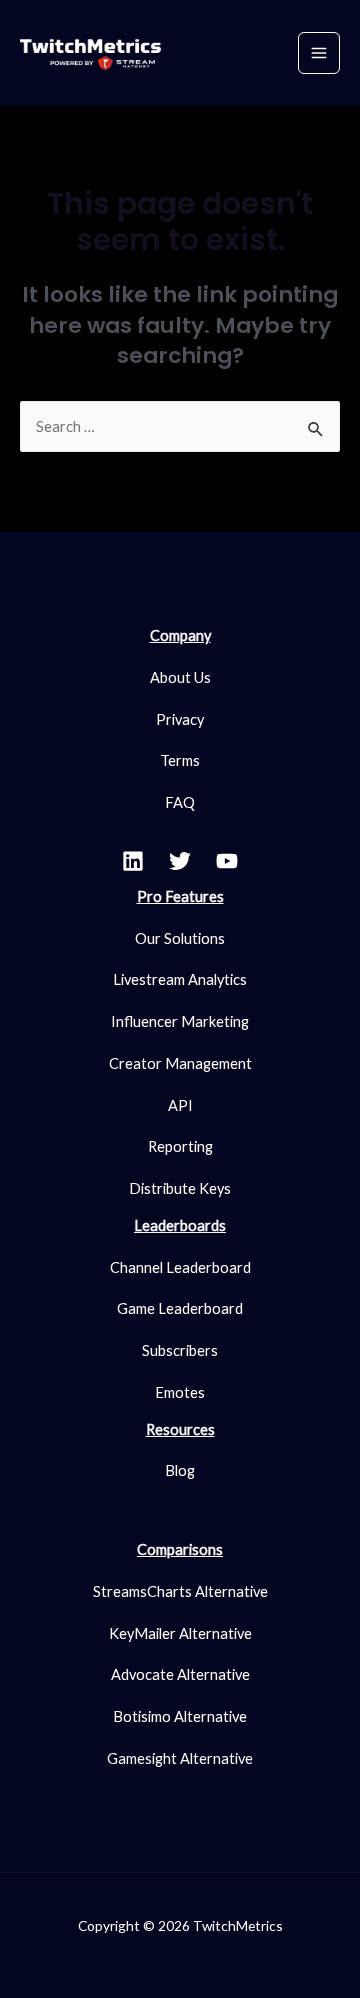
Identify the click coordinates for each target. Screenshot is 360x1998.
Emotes (180, 1392)
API (180, 1105)
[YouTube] (227, 861)
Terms (180, 760)
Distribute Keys (180, 1188)
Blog (180, 1470)
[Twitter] (180, 861)
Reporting (180, 1146)
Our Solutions (180, 938)
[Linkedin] (133, 861)
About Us (180, 677)
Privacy (180, 719)
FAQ (180, 802)
